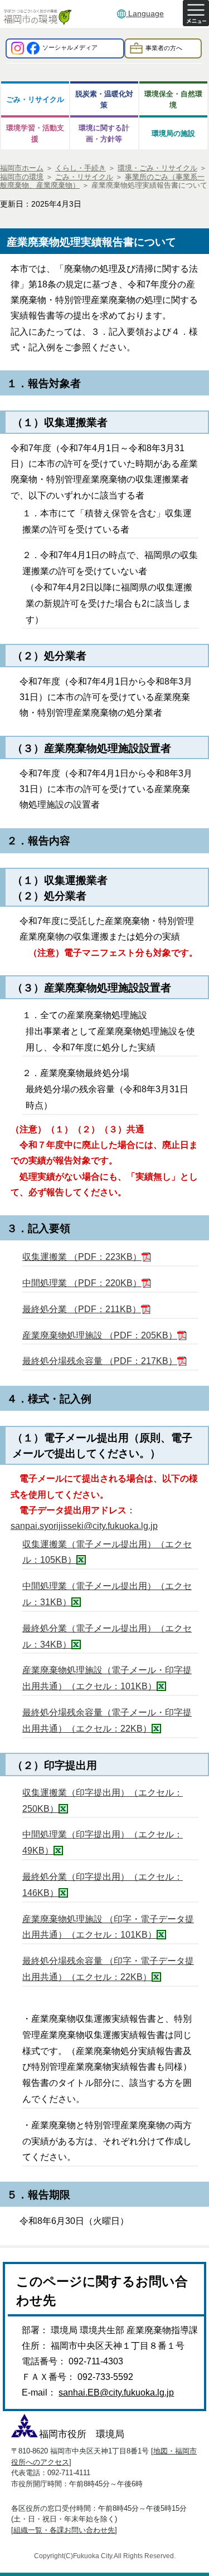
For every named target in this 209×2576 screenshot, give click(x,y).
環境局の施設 (173, 133)
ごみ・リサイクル (35, 99)
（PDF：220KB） (82, 1283)
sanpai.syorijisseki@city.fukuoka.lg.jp (84, 1526)
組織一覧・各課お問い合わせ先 (64, 2530)
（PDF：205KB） (100, 1335)
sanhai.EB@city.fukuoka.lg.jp (116, 2392)
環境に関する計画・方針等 (104, 133)
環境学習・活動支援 (35, 133)
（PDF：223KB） (82, 1257)
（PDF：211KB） (82, 1309)
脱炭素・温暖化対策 (104, 99)
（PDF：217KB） (100, 1361)
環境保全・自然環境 (173, 99)
